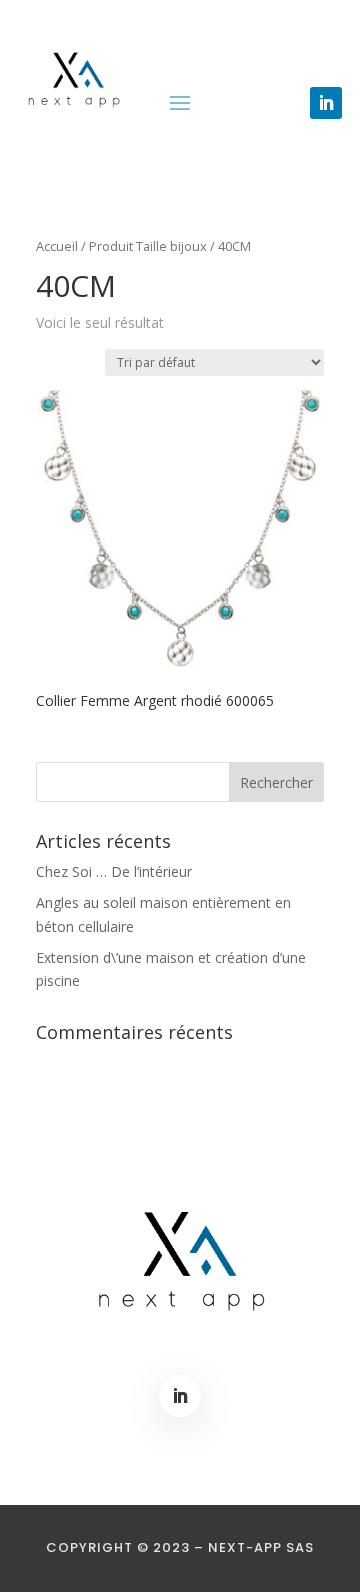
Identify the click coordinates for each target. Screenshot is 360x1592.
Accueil (57, 246)
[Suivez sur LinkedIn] (326, 103)
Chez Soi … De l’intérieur (114, 871)
